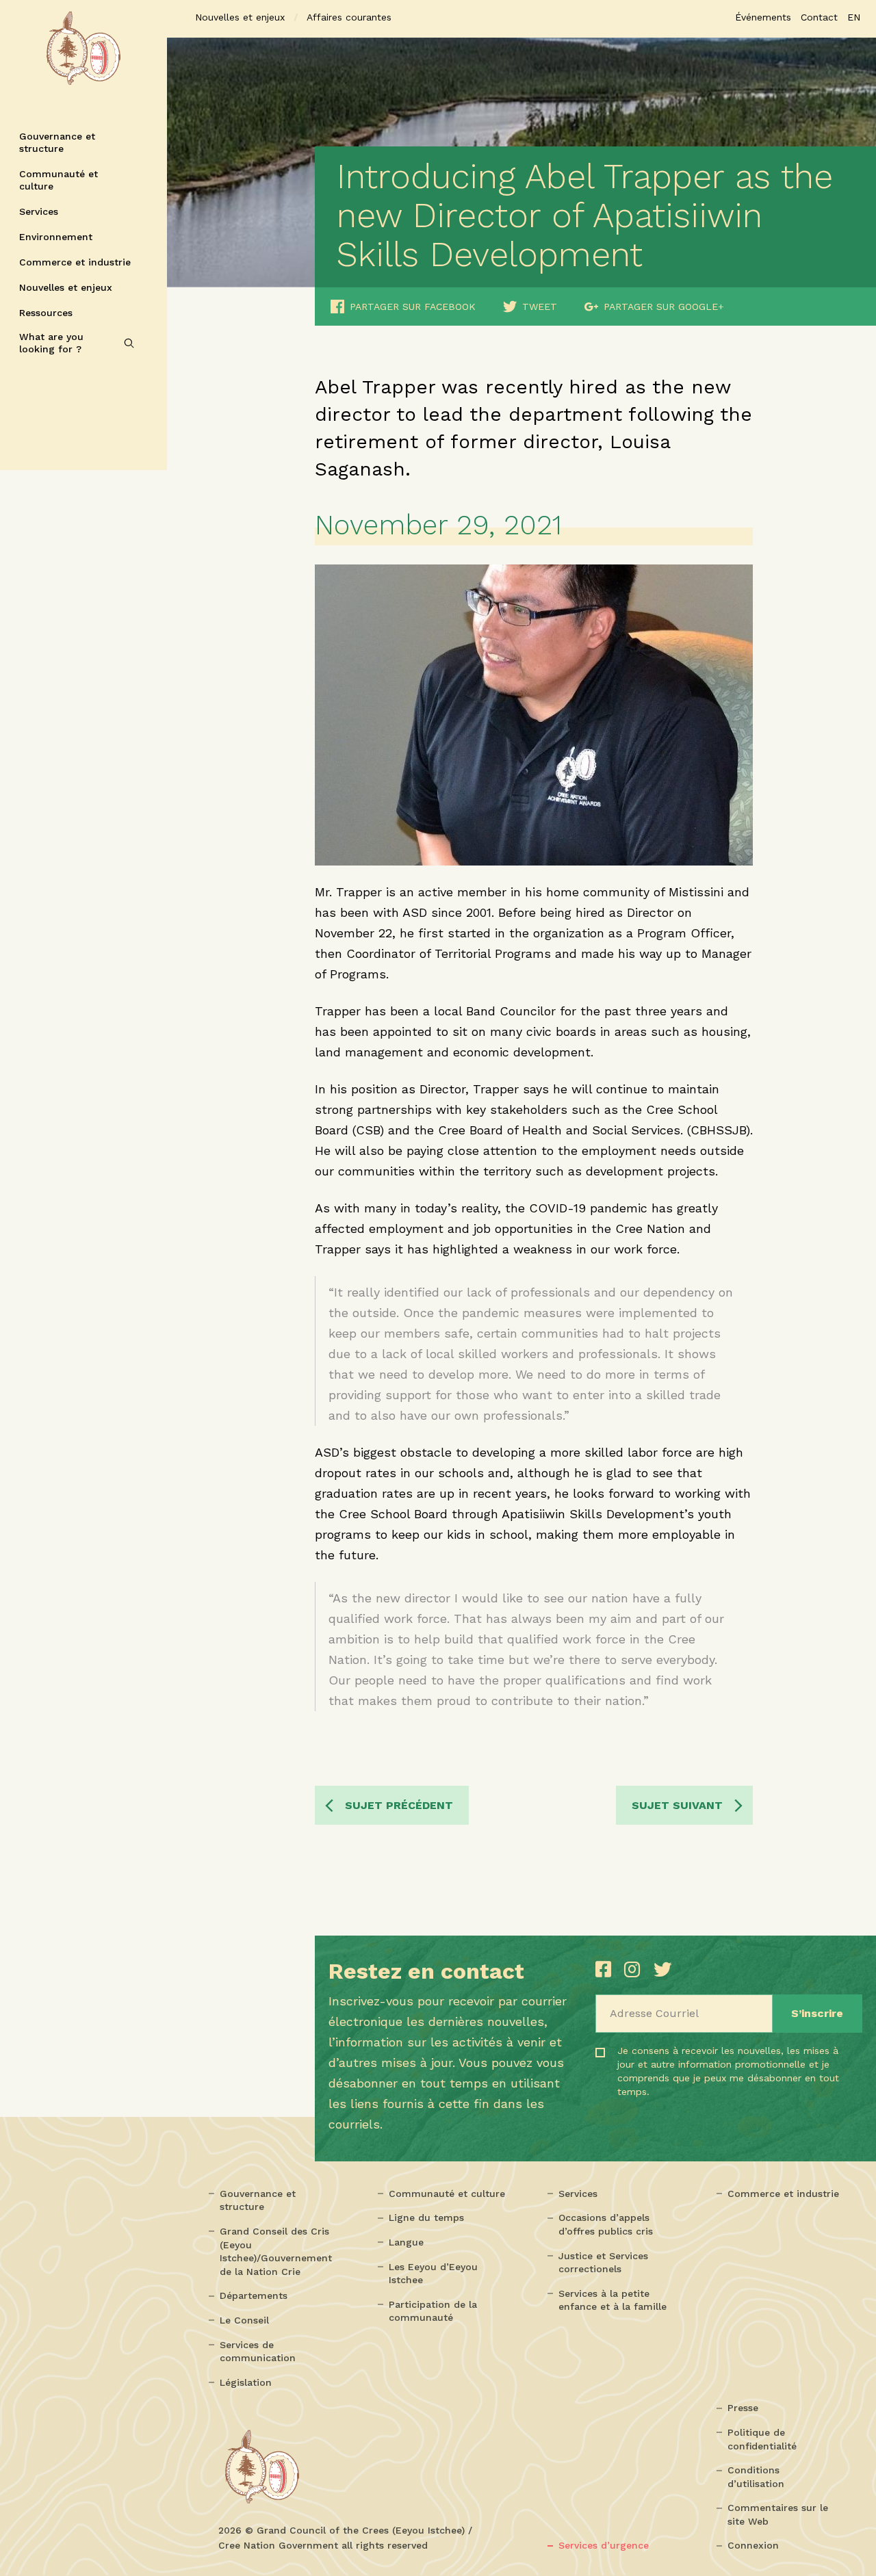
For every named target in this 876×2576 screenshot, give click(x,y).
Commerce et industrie (75, 262)
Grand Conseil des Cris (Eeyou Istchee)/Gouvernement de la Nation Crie (276, 2251)
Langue (406, 2242)
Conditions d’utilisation (756, 2477)
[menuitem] (854, 17)
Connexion (753, 2545)
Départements (254, 2295)
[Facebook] (606, 1969)
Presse (743, 2408)
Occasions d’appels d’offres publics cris (606, 2224)
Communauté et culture (59, 180)
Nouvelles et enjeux (66, 287)
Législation (246, 2382)
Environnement (56, 237)
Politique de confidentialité (762, 2439)
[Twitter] (662, 1969)
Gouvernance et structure (57, 142)
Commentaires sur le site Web (778, 2514)
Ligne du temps (426, 2217)
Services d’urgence (604, 2545)
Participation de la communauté (433, 2311)
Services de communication (258, 2352)
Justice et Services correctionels (603, 2263)
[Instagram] (635, 1969)
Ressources (46, 313)
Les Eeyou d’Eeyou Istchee (433, 2274)
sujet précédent (399, 1805)
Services (39, 211)
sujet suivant (677, 1805)
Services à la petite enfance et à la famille (613, 2300)
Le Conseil (244, 2320)
